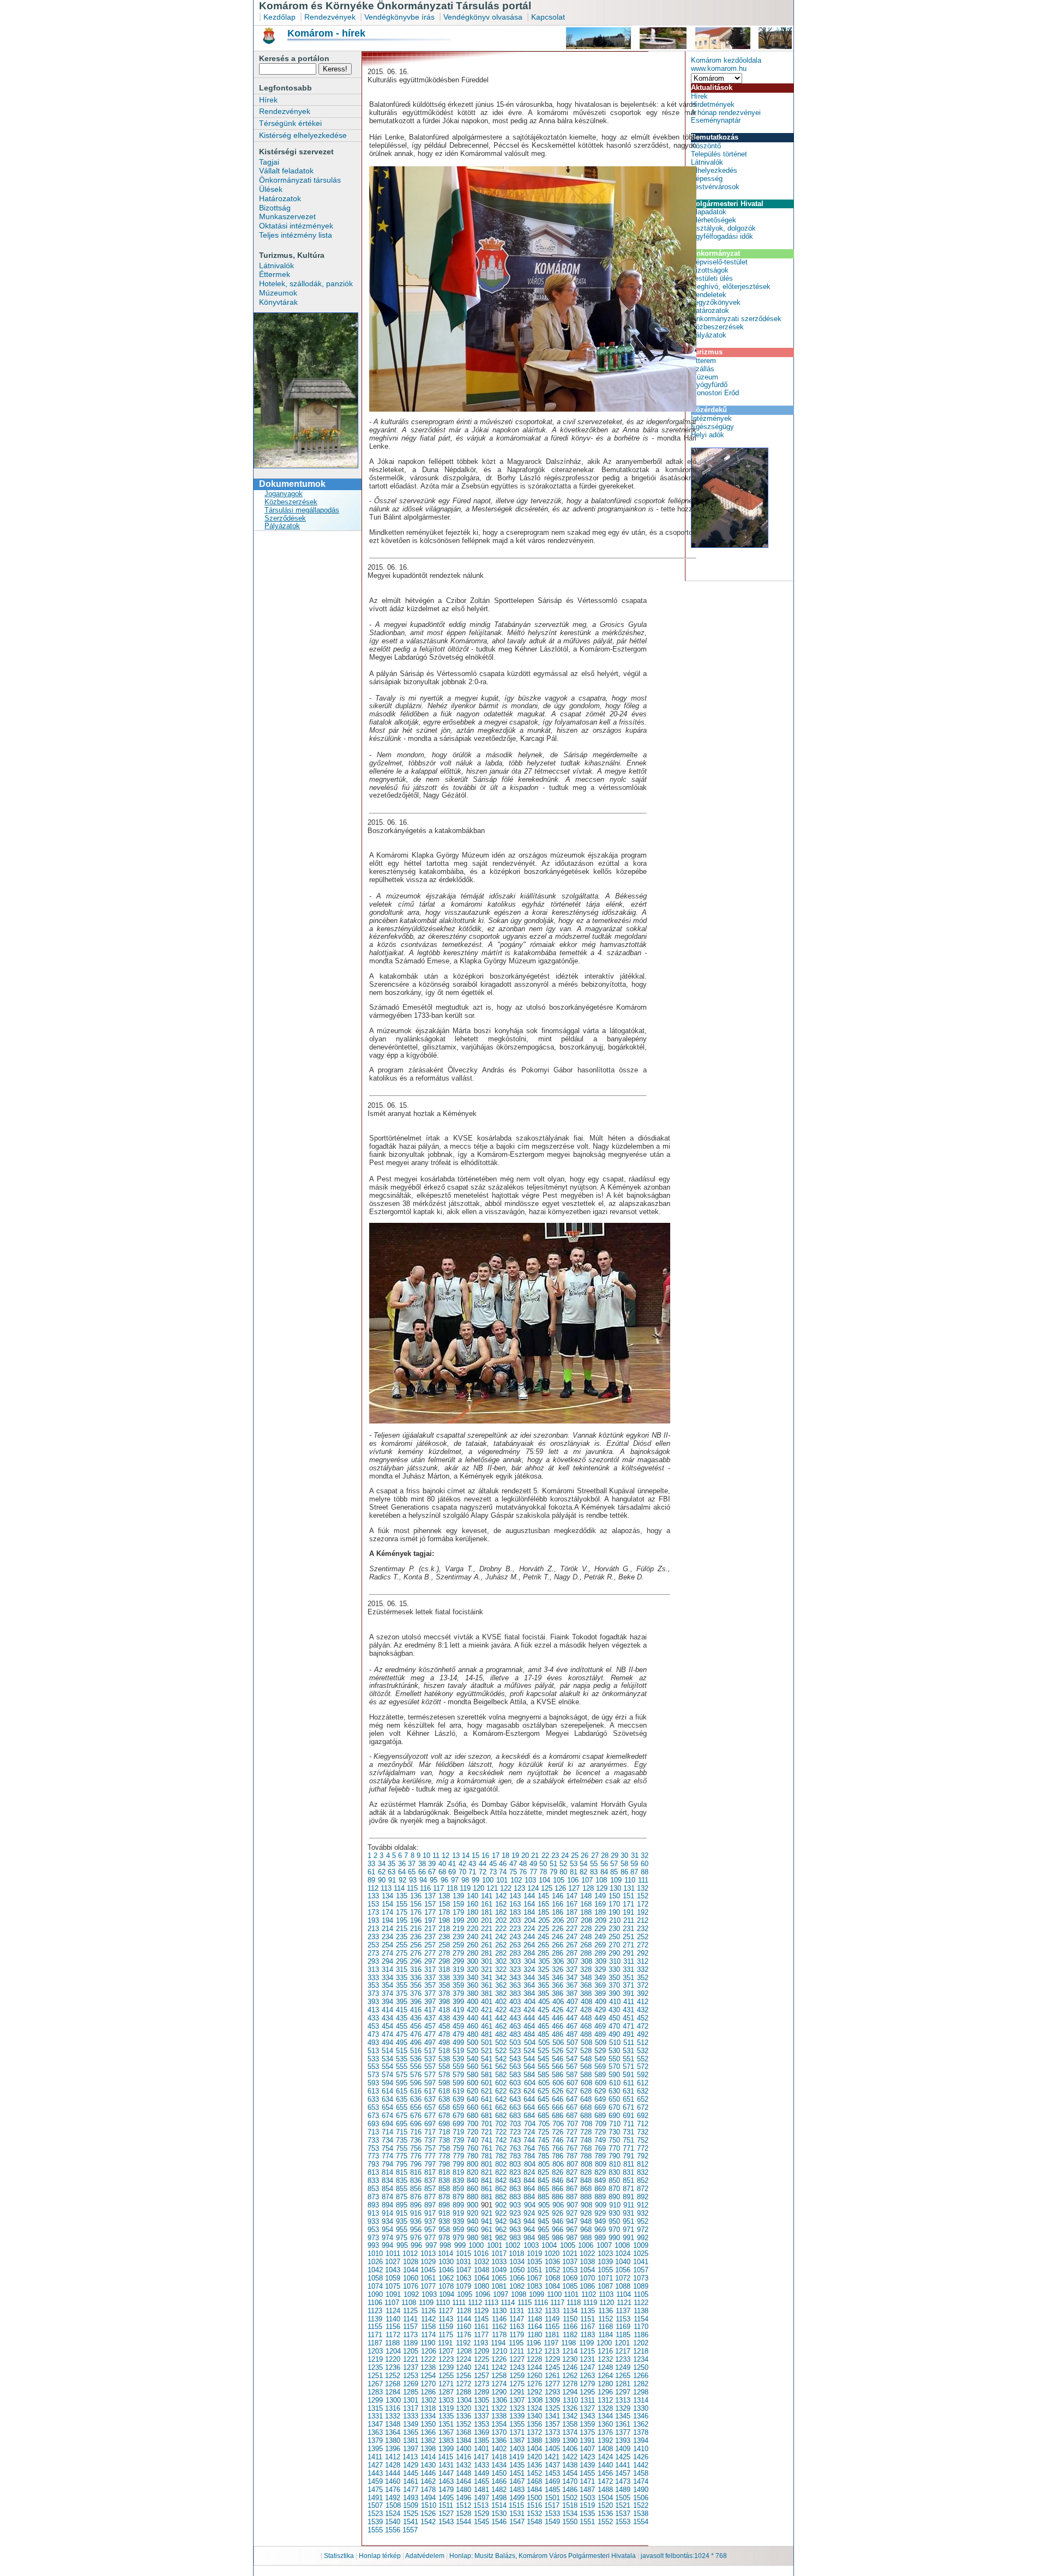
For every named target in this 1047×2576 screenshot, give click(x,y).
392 (643, 1993)
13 (456, 1856)
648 (586, 2099)
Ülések (271, 189)
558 (444, 2067)
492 (643, 2034)
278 (444, 1953)
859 (458, 2189)
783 (515, 2156)
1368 (464, 2432)
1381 (411, 2441)
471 (628, 2026)
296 (416, 1961)
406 (558, 2002)
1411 (375, 2457)
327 (572, 1969)
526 (558, 2051)
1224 (464, 2359)
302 (501, 1961)
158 (444, 1904)
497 (430, 2043)
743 (515, 2140)
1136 (606, 2311)
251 (628, 1937)
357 (430, 1985)
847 (572, 2180)
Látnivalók (276, 266)
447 (572, 2018)
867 (572, 2189)
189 (600, 1912)
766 (558, 2148)
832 (643, 2172)
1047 (464, 2270)
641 (487, 2099)
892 (643, 2197)
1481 (482, 2490)
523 (515, 2051)
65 (412, 1872)
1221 (411, 2359)
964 (529, 2230)
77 (533, 1872)
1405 (552, 2449)
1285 (411, 2392)
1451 (517, 2473)
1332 (393, 2416)
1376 (605, 2432)
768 (586, 2148)
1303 (446, 2400)
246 (558, 1937)
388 (586, 1993)
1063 (464, 2278)
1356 (534, 2424)
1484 (534, 2490)
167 (572, 1904)
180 (473, 1912)
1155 (375, 2327)
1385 (482, 2441)
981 (487, 2238)
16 (485, 1856)
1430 (428, 2465)
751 (628, 2140)
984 (529, 2238)
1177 (481, 2335)
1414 (428, 2457)
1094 (447, 2294)
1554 (641, 2522)
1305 (482, 2400)
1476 (393, 2490)
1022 (587, 2254)
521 (487, 2051)
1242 (499, 2367)
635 (402, 2099)
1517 (552, 2505)
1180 (535, 2335)
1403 (517, 2449)
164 (529, 1904)
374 (387, 1993)
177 (430, 1912)
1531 (517, 2514)
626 (558, 2091)
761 (487, 2148)
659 (458, 2107)
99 (476, 1880)
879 (458, 2197)
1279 (587, 2384)
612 (643, 2083)
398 (444, 2002)
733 (373, 2140)
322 (501, 1969)
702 (501, 2124)
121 (492, 1888)
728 (586, 2132)
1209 (482, 2351)
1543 (446, 2522)
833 (373, 2180)
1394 (641, 2441)
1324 (534, 2408)
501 (487, 2043)
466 (558, 2026)
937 (430, 2221)
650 (614, 2099)
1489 (623, 2490)
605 (544, 2083)
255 (402, 1945)
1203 (375, 2351)
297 (430, 1961)
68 (442, 1872)
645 (543, 2099)
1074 (375, 2286)
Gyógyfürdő (709, 385)
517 (430, 2051)
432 (643, 2010)
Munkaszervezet (287, 216)
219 (458, 1929)
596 (416, 2083)
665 (543, 2107)
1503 (587, 2498)
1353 (482, 2424)
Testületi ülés (712, 278)
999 (460, 2245)
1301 (411, 2400)
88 (645, 1872)
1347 (375, 2424)
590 (614, 2075)
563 (515, 2067)
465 (543, 2026)
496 (416, 2043)
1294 (570, 2392)
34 (382, 1864)
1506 (641, 2498)
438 (444, 2018)
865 (543, 2189)
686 (558, 2116)
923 (515, 2213)
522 (501, 2051)
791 (628, 2156)
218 (444, 1929)
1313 (623, 2400)
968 (586, 2230)
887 (572, 2197)
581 (487, 2075)
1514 (499, 2505)
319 (458, 1969)
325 (543, 1969)
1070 (587, 2278)
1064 (482, 2278)
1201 (622, 2343)
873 (373, 2197)
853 (373, 2189)
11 (436, 1856)
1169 (623, 2327)
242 (501, 1937)
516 (416, 2051)
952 (643, 2221)
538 (444, 2059)
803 (515, 2164)
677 (430, 2116)
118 (452, 1888)
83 (594, 1872)
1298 (641, 2392)
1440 (605, 2465)
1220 (393, 2359)
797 (430, 2164)
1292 (534, 2392)
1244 (534, 2367)
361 (487, 1985)
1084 (552, 2286)
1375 (587, 2432)
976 (416, 2238)
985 (543, 2238)
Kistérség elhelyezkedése (303, 135)
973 (373, 2238)
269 (600, 1945)
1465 (482, 2481)
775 (402, 2156)
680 (473, 2116)
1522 (641, 2505)
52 (563, 1864)
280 (473, 1953)
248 (586, 1937)
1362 (641, 2424)
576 (416, 2075)
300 (473, 1961)
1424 (605, 2457)
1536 (605, 2514)
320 (473, 1969)
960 (473, 2230)
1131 (517, 2311)
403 (515, 2002)
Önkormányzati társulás (300, 180)
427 (572, 2010)
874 (387, 2197)
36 (402, 1864)
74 (503, 1872)
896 (416, 2205)
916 (416, 2213)
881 (487, 2197)
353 (373, 1985)
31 (635, 1856)
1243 (517, 2367)
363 (515, 1985)
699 (458, 2124)
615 (402, 2091)
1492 (393, 2498)
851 (628, 2180)
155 (402, 1904)
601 (487, 2083)
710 (615, 2124)
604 (530, 2083)
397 (430, 2002)
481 (487, 2034)
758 (444, 2148)
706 (558, 2124)
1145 (481, 2319)
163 (515, 1904)
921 (487, 2213)
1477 (411, 2490)
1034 (517, 2262)
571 (628, 2067)
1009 (641, 2245)
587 (572, 2075)
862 (501, 2189)
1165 (552, 2327)
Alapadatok (709, 212)
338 (444, 1978)
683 (515, 2116)
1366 (428, 2432)
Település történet (719, 154)
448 (586, 2018)
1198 (568, 2343)
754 (387, 2148)
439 (458, 2018)
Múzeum (705, 377)
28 (605, 1856)
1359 (587, 2424)
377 (430, 1993)
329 (600, 1969)
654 (387, 2107)
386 (558, 1993)
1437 (552, 2465)
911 (629, 2205)
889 (600, 2197)
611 (629, 2083)
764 (529, 2148)
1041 (641, 2262)
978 (444, 2238)
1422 (570, 2457)
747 (572, 2140)
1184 (606, 2335)
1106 (375, 2303)
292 (643, 1953)
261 (487, 1945)
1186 (641, 2335)
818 (444, 2172)
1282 (641, 2384)
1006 (586, 2245)
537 (430, 2059)
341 (487, 1978)
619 (458, 2091)
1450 (499, 2473)
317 (430, 1969)
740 (473, 2140)
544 (529, 2059)
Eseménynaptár (716, 120)
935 (402, 2221)
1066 (517, 2278)
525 (543, 2051)
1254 (428, 2376)
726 (558, 2132)
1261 (552, 2376)
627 (572, 2091)
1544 (464, 2522)
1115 (525, 2303)
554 (387, 2067)
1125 (410, 2311)
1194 (498, 2343)
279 (458, 1953)
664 (529, 2107)
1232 (605, 2359)
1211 (517, 2351)
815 (402, 2172)
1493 (411, 2498)
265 (543, 1945)
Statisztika (340, 2556)
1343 (587, 2416)
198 (444, 1920)
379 (458, 1993)
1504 (605, 2498)
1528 (464, 2514)
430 (614, 2010)
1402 (499, 2449)
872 (643, 2189)
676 (416, 2116)
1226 (499, 2359)
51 (553, 1864)
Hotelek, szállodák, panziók (306, 283)
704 (530, 2124)
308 (586, 1961)
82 (583, 1872)
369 (600, 1985)
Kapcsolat (548, 17)
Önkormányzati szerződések (736, 319)
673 (373, 2116)
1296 (605, 2392)
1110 (443, 2303)
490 (614, 2034)
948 (586, 2221)
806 (558, 2164)
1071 (605, 2278)
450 (614, 2018)
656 (416, 2107)
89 (371, 1880)
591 (628, 2075)
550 (614, 2059)
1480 (464, 2490)
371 (628, 1985)
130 (615, 1888)
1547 (517, 2522)
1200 (604, 2343)
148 (586, 1896)
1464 (464, 2481)
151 (628, 1896)
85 (614, 1872)
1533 (552, 2514)
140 (473, 1896)
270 (614, 1945)
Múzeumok (278, 293)
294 (387, 1961)
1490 (641, 2490)
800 (473, 2164)
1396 (393, 2449)
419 (458, 2010)
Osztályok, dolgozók (723, 228)
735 (402, 2140)
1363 (375, 2432)
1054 (587, 2270)
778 (444, 2156)
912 (643, 2205)
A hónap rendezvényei (726, 113)
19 (515, 1856)
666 (558, 2107)
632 (643, 2091)
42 (462, 1864)
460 (473, 2026)
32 (645, 1856)
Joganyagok (284, 494)
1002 (513, 2245)
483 (515, 2034)
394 (387, 2002)
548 (586, 2059)
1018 (516, 2254)
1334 (428, 2416)
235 (402, 1937)
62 (382, 1872)
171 (628, 1904)
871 (628, 2189)
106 (573, 1880)
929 (600, 2213)
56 (604, 1864)
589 (600, 2075)
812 (643, 2164)
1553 (623, 2522)
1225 (482, 2359)
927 (572, 2213)
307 (572, 1961)
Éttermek (275, 274)
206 (558, 1920)
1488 (605, 2490)
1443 (375, 2473)
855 (402, 2189)
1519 (587, 2505)
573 (373, 2075)
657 (430, 2107)
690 (614, 2116)
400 (473, 2002)
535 (402, 2059)
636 (416, 2099)
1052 (552, 2270)
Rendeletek (709, 295)
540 (473, 2059)
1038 (587, 2262)
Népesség (707, 179)
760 (473, 2148)
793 (373, 2164)
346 (558, 1978)
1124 (393, 2311)
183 (515, 1912)
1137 (623, 2311)
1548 (534, 2522)
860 (473, 2189)
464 (529, 2026)
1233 (623, 2359)
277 (430, 1953)
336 (416, 1978)
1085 (570, 2286)
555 (402, 2067)
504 (530, 2043)
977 (430, 2238)
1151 (588, 2319)
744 (529, 2140)
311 (629, 1961)
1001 (495, 2245)
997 (431, 2245)
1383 (446, 2441)
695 (402, 2124)
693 (373, 2124)
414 (387, 2010)
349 (600, 1978)
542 (501, 2059)
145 (543, 1896)
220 (473, 1929)
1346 (641, 2416)
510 (615, 2043)
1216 (605, 2351)
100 (488, 1880)
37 (412, 1864)
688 (586, 2116)
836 (416, 2180)
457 (430, 2026)
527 (572, 2051)
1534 (570, 2514)
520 (473, 2051)
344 (529, 1978)
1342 (570, 2416)
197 (430, 1920)
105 (559, 1880)
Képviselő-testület (719, 262)
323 (515, 1969)
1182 (570, 2335)
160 (473, 1904)
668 (586, 2107)
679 (458, 2116)
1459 (375, 2481)
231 (628, 1929)
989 (600, 2238)
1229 (552, 2359)
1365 (411, 2432)
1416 (464, 2457)
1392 (605, 2441)
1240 (464, 2367)
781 (487, 2156)
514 (387, 2051)
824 (529, 2172)
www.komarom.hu (719, 68)
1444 (393, 2473)
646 (558, 2099)
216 (416, 1929)
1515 (516, 2505)
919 (458, 2213)
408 (586, 2002)
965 (543, 2230)
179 (458, 1912)
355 (402, 1985)
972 (643, 2230)
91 (392, 1880)
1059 (393, 2278)
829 (600, 2172)
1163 (517, 2327)
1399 (446, 2449)
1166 (570, 2327)
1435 (517, 2465)
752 (643, 2140)
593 (373, 2083)
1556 (393, 2530)
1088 (623, 2286)
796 (416, 2164)
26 (585, 1856)
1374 (570, 2432)
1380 (393, 2441)
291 (628, 1953)
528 (586, 2051)
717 (430, 2132)
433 (373, 2018)
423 (515, 2010)
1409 (623, 2449)
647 (572, 2099)
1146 (499, 2319)
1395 (375, 2449)
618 (444, 2091)
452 (643, 2018)
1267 (375, 2384)
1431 (446, 2465)
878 (444, 2197)
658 (444, 2107)
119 (465, 1888)
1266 (641, 2376)
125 (547, 1888)
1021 (570, 2254)
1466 (499, 2481)
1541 (411, 2522)
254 (387, 1945)
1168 (606, 2327)
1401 (482, 2449)
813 (373, 2172)
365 (543, 1985)
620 (473, 2091)
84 (604, 1872)
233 (373, 1937)
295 (402, 1961)
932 (643, 2213)
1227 (517, 2359)
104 (544, 1880)
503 (515, 2043)
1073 (641, 2278)
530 (614, 2051)
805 (544, 2164)
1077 (428, 2286)
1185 (623, 2335)
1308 (535, 2400)
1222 (428, 2359)
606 (558, 2083)
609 (601, 2083)
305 (544, 1961)
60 (645, 1864)
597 (430, 2083)
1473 (623, 2481)
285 (543, 1953)
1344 (605, 2416)
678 (444, 2116)
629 (600, 2091)
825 (543, 2172)
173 (373, 1912)
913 (373, 2213)
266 (558, 1945)
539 (458, 2059)
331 (628, 1969)
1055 (605, 2270)
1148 (535, 2319)
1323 (517, 2408)
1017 (499, 2254)
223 (515, 1929)
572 (643, 2067)
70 (462, 1872)
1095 (465, 2294)
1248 (605, 2367)
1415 (446, 2457)
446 (558, 2018)
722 (501, 2132)
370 (614, 1985)
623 (515, 2091)
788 (586, 2156)
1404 (534, 2449)
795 (402, 2164)
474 (387, 2034)
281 (487, 1953)
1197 (551, 2343)
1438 (570, 2465)
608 (586, 2083)
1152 (606, 2319)
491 (628, 2034)
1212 (534, 2351)
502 (501, 2043)
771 (628, 2148)
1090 (375, 2294)
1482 (499, 2490)
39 (432, 1864)
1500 (534, 2498)
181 (487, 1912)
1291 (517, 2392)
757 (430, 2148)
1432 (464, 2465)
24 (565, 1856)
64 (402, 1872)
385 (543, 1993)
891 (628, 2197)
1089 (641, 2286)
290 (614, 1953)
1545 (482, 2522)
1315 (375, 2408)
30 (624, 1856)
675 (402, 2116)
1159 (446, 2327)
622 (501, 2091)
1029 (428, 2262)
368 (586, 1985)
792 (643, 2156)
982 (501, 2238)
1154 (641, 2319)
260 (473, 1945)
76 (523, 1872)
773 (373, 2156)
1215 (587, 2351)
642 (501, 2099)
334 (387, 1978)
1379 (375, 2441)
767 (572, 2148)
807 (572, 2164)
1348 (393, 2424)
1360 (605, 2424)
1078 (446, 2286)
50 (543, 1864)
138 (444, 1896)
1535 (587, 2514)
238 (444, 1937)
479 (458, 2034)
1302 (429, 2400)
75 (513, 1872)
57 (614, 1864)
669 (600, 2107)
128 (588, 1888)
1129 (481, 2311)
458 (444, 2026)
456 (416, 2026)
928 (586, 2213)
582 (501, 2075)
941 (487, 2221)
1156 (393, 2327)
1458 (641, 2473)
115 (412, 1888)
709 (601, 2124)
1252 (393, 2376)
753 (373, 2148)
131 (629, 1888)
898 (444, 2205)
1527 (446, 2514)
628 (586, 2091)
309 (601, 1961)
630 (614, 2091)
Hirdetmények (713, 104)
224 (529, 1929)
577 (430, 2075)
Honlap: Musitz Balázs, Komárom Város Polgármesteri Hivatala (543, 2556)
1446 (428, 2473)
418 (444, 2010)
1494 (428, 2498)
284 (529, 1953)
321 (487, 1969)
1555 (375, 2530)
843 (515, 2180)
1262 (570, 2376)
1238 (428, 2367)
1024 (623, 2254)
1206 (429, 2351)
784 (529, 2156)
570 (614, 2067)
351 (628, 1978)
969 (600, 2230)
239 (458, 1937)
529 (600, 2051)
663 (515, 2107)
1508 (393, 2505)
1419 (516, 2457)
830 (614, 2172)
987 (572, 2238)
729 (600, 2132)
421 (487, 2010)
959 (458, 2230)
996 (416, 2245)
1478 (428, 2490)
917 (430, 2213)
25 (575, 1856)
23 (555, 1856)
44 (483, 1864)
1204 (393, 2351)
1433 (482, 2465)
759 (458, 2148)
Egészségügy (712, 427)
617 (430, 2091)
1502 (570, 2498)
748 (586, 2140)
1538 (641, 2514)
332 (643, 1969)
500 (473, 2043)
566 (558, 2067)
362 (501, 1985)
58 (624, 1864)
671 (628, 2107)
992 (643, 2238)
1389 (552, 2441)
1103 (606, 2294)
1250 (641, 2367)
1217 (623, 2351)
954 (387, 2230)
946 (558, 2221)
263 (515, 1945)
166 (558, 1904)
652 (643, 2099)
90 (382, 1880)
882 (501, 2197)
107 (587, 1880)
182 (501, 1912)
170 (614, 1904)
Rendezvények (330, 17)
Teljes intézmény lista (296, 235)
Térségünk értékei (290, 123)
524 (529, 2051)
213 (373, 1929)
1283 (375, 2392)
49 (533, 1864)
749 (600, 2140)
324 (529, 1969)
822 (501, 2172)
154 (387, 1904)
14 (466, 1856)
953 (373, 2230)
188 (586, 1912)
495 (402, 2043)
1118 (574, 2303)
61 (371, 1872)
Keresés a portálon (294, 58)
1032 (482, 2262)
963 (515, 2230)
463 (515, 2026)
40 (442, 1864)
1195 (516, 2343)
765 (543, 2148)
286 (558, 1953)
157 (430, 1904)
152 (643, 1896)
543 (515, 2059)
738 (444, 2140)
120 (479, 1888)
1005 (568, 2245)
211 (629, 1920)
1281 (623, 2384)
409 (601, 2002)
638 (444, 2099)
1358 (570, 2424)
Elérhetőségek (714, 220)
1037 (570, 2262)
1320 (464, 2408)
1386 (499, 2441)
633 (373, 2099)
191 (628, 1912)
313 (373, 1969)
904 (530, 2205)
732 (643, 2132)
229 (600, 1929)
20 (525, 1856)
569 (600, 2067)
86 (624, 1872)
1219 (375, 2359)
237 (430, 1937)
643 (515, 2099)
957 (430, 2230)
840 (473, 2180)
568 (586, 2067)
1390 (570, 2441)
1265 (623, 2376)
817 (430, 2172)
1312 (605, 2400)
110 (630, 1880)
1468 (534, 2481)
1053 (570, 2270)
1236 (393, 2367)
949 (600, 2221)
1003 (531, 2245)
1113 (491, 2303)
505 (544, 2043)
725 (543, 2132)
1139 (375, 2319)
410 (615, 2002)
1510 (429, 2505)
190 (614, 1912)
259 (458, 1945)
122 (506, 1888)
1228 (534, 2359)
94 (423, 1880)
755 (402, 2148)
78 (543, 1872)
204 (530, 1920)
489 (600, 2034)
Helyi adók (708, 435)
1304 (464, 2400)
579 (458, 2075)
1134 (570, 2311)
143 (515, 1896)
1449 (482, 2473)
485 (543, 2034)
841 (487, 2180)
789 (600, 2156)
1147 (517, 2319)
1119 (590, 2303)
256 (416, 1945)
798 (444, 2164)
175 (402, 1912)
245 (543, 1937)
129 (602, 1888)
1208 (464, 2351)
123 (519, 1888)
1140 (393, 2319)
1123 (375, 2311)
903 (515, 2205)
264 (529, 1945)
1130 (499, 2311)
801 (487, 2164)
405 (544, 2002)
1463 (446, 2481)
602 (501, 2083)
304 (530, 1961)
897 (430, 2205)
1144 (464, 2319)
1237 (411, 2367)
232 (643, 1929)
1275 (517, 2384)
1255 (446, 2376)
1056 (623, 2270)
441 (487, 2018)
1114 (508, 2303)
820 (473, 2172)
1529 (482, 2514)
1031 (464, 2262)
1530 (499, 2514)
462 (501, 2026)
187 (572, 1912)
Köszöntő (706, 146)
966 (558, 2230)
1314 (641, 2400)
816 (416, 2172)
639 (458, 2099)
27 (595, 1856)
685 (543, 2116)
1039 (605, 2262)
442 (501, 2018)
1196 (534, 2343)
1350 (428, 2424)
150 (614, 1896)
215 (402, 1929)
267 (572, 1945)
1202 (641, 2343)
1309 (552, 2400)
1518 (570, 2505)
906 (558, 2205)
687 (572, 2116)
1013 (428, 2254)
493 (373, 2043)
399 (458, 2002)
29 (615, 1856)
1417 (481, 2457)
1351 (446, 2424)
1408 (605, 2449)
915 (402, 2213)
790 (614, 2156)
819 (458, 2172)
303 (515, 1961)
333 (373, 1978)
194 (387, 1920)
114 (399, 1888)
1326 (570, 2408)
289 (600, 1953)
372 (643, 1985)
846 (558, 2180)
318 (444, 1969)
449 (600, 2018)
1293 (552, 2392)
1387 (517, 2441)
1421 (552, 2457)
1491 (375, 2498)
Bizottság (275, 208)
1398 (428, 2449)
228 (586, 1929)
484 (529, 2034)
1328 (605, 2408)
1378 (641, 2432)
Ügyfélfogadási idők (722, 236)
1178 (499, 2335)
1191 (445, 2343)
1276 (534, 2384)
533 (373, 2059)
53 (574, 1864)
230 (614, 1929)
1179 (517, 2335)
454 (387, 2026)
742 (501, 2140)
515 (402, 2051)
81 (574, 1872)
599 (458, 2083)
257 (430, 1945)
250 (614, 1937)
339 (458, 1978)
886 (558, 2197)
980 (473, 2238)
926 (558, 2213)
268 (586, 1945)
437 (430, 2018)
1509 (411, 2505)
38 (422, 1864)
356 (416, 1985)
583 (515, 2075)
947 (572, 2221)
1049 (499, 2270)
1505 (623, 2498)
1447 (446, 2473)
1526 (428, 2514)
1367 (446, 2432)
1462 (428, 2481)
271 (628, 1945)
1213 (552, 2351)
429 (600, 2010)
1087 (605, 2286)
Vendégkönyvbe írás (401, 17)
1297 (623, 2392)
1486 (570, 2490)
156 (416, 1904)
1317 (411, 2408)
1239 (446, 2367)
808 (586, 2164)
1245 (552, 2367)
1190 (428, 2343)
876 (416, 2197)
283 (515, 1953)
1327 (587, 2408)
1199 (586, 2343)
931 (628, 2213)
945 (543, 2221)
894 (387, 2205)
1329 (623, 2408)
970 (614, 2230)
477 (430, 2034)
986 (558, 2238)
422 (501, 2010)
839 (458, 2180)
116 (425, 1888)
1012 (410, 2254)
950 (614, 2221)
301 (487, 1961)
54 (583, 1864)
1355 (517, 2424)
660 (473, 2107)
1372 (534, 2432)
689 (600, 2116)
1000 (476, 2245)
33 (371, 1864)
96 (444, 1880)
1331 (375, 2416)
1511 (446, 2505)
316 (416, 1969)
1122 (641, 2303)
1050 (517, 2270)
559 (458, 2067)
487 (572, 2034)
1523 (375, 2514)
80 (563, 1872)
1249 (623, 2367)
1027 (393, 2262)
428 (586, 2010)
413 (373, 2010)
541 (487, 2059)
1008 (622, 2245)
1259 (517, 2376)
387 (572, 1993)
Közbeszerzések (291, 502)
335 (402, 1978)
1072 (623, 2278)
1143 (446, 2319)
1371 (517, 2432)
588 (586, 2075)
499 (458, 2043)
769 (600, 2148)
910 (615, 2205)
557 (430, 2067)
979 (458, 2238)
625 (543, 2091)
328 (586, 1969)
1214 (570, 2351)
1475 (375, 2490)
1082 (517, 2286)
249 (600, 1937)
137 (430, 1896)
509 (601, 2043)
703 (515, 2124)
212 (643, 1920)
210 (615, 1920)
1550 (570, 2522)
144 (529, 1896)
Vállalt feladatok (286, 171)
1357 (552, 2424)
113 (386, 1888)
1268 (393, 2384)
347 (572, 1978)
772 (643, 2148)
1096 (483, 2294)
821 (487, 2172)
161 (487, 1904)
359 (458, 1985)
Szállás (703, 369)
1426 (641, 2457)
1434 (499, 2465)
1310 (570, 2400)
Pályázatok (282, 526)
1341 (552, 2416)
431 (628, 2010)
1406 (570, 2449)
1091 (393, 2294)
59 (634, 1864)
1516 (534, 2505)
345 (543, 1978)
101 (502, 1880)
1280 (605, 2384)
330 (614, 1969)
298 (444, 1961)
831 (628, 2172)
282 (501, 1953)
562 (501, 2067)
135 (402, 1896)
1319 (446, 2408)
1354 (499, 2424)
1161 (481, 2327)
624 (529, 2091)
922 (501, 2213)
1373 (552, 2432)
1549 (552, 2522)
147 (572, 1896)
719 (458, 2132)
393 (373, 2002)
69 (452, 1872)
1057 (641, 2270)
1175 (446, 2335)
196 (416, 1920)
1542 (428, 2522)
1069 (570, 2278)
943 (515, 2221)
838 (444, 2180)
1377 (623, 2432)
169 (600, 1904)
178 (444, 1912)
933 (373, 2221)
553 (373, 2067)
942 (501, 2221)
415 (402, 2010)
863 (515, 2189)
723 (515, 2132)
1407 (587, 2449)
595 (402, 2083)
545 (543, 2059)
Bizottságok (710, 270)
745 (543, 2140)
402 (501, 2002)
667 (572, 2107)
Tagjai (269, 162)
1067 (534, 2278)
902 (501, 2205)
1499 (517, 2498)
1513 (481, 2505)
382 (501, 1993)
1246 (570, 2367)
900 (473, 2205)
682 (501, 2116)
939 (458, 2221)
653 (373, 2107)
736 (416, 2140)
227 (572, 1929)
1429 (411, 2465)
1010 (375, 2254)
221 (487, 1929)
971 (628, 2230)
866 (558, 2189)
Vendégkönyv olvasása (484, 17)
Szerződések (285, 518)
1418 (499, 2457)
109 (616, 1880)
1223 (446, 2359)
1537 (623, 2514)
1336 (464, 2416)
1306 (500, 2400)
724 (529, 2132)
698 (444, 2124)
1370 (499, 2432)
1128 (464, 2311)
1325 (552, 2408)
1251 (375, 2376)
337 (430, 1978)
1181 (552, 2335)
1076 (411, 2286)
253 (373, 1945)
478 (444, 2034)
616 (416, 2091)
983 (515, 2238)
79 (553, 1872)
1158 (428, 2327)
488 (586, 2034)
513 (373, 2051)
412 (643, 2002)
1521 (623, 2505)
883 (515, 2197)
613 (373, 2091)
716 (416, 2132)
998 (445, 2245)
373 (373, 1993)
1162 (499, 2327)
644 (529, 2099)
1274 (499, 2384)
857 (430, 2189)
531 (628, 2051)
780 (473, 2156)
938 (444, 2221)
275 (402, 1953)
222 (501, 1929)
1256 (464, 2376)
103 (530, 1880)
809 (601, 2164)
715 (402, 2132)
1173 (410, 2335)
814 (387, 2172)
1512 (464, 2505)
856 (416, 2189)
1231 (587, 2359)
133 (373, 1896)
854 (387, 2189)
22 (545, 1856)
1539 (375, 2522)
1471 (587, 2481)
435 (402, 2018)
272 (643, 1945)
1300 (393, 2400)
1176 (464, 2335)
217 (430, 1929)
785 (543, 2156)
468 (586, 2026)
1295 (587, 2392)
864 (529, 2189)
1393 (623, 2441)
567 (572, 2067)
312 (643, 1961)
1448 (464, 2473)
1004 (549, 2245)
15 (476, 1856)
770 (614, 2148)
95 (434, 1880)
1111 (459, 2303)
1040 (623, 2262)
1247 (587, 2367)
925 (543, 2213)
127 (574, 1888)
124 (533, 1888)
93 (413, 1880)
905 (544, 2205)
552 (643, 2059)
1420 (534, 2457)
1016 (481, 2254)
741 (487, 2140)
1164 (535, 2327)
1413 (410, 2457)
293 (373, 1961)
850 (614, 2180)
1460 (393, 2481)
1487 (587, 2490)
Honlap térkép (381, 2556)
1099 (537, 2294)
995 (402, 2245)
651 (628, 2099)
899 (458, 2205)
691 (628, 2116)
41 (452, 1864)
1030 (446, 2262)
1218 (641, 2351)
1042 (375, 2270)
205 (544, 1920)
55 (594, 1864)
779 (458, 2156)
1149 (552, 2319)
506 (558, 2043)
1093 (429, 2294)
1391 (587, 2441)
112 (373, 1888)
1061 (428, 2278)
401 (487, 2002)
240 (473, 1937)
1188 (392, 2343)
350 (614, 1978)
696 (416, 2124)
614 (387, 2091)
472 (643, 2026)
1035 (534, 2262)
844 (529, 2180)
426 (558, 2010)
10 (426, 1856)
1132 (535, 2311)
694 (387, 2124)
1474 (641, 2481)
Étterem (703, 361)
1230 (570, 2359)
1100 (554, 2294)
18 (506, 1856)
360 (473, 1985)
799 (458, 2164)
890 (614, 2197)
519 (458, 2051)
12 (446, 1856)
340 (473, 1978)
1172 (393, 2335)
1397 (411, 2449)
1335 (446, 2416)
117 (438, 1888)
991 (628, 2238)
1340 (534, 2416)
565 (543, 2067)
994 (387, 2245)
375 (402, 1993)
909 (601, 2205)
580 (473, 2075)
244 (529, 1937)
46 (503, 1864)
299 (458, 1961)
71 (472, 1872)
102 (516, 1880)
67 (432, 1872)
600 (473, 2083)
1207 (446, 2351)
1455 (587, 2473)
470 (614, 2026)
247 (572, 1937)
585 (543, 2075)
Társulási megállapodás (302, 510)
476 (416, 2034)
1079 (464, 2286)
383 (515, 1993)
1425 (623, 2457)
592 (643, 2075)
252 (643, 1937)
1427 (375, 2465)
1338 (499, 2416)
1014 (446, 2254)
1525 (411, 2514)
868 (586, 2189)
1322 (499, 2408)
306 (558, 1961)
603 (515, 2083)
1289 (482, 2392)
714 (387, 2132)
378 (444, 1993)
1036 (552, 2262)
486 (558, 2034)
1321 (482, 2408)
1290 (499, 2392)
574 (387, 2075)
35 (392, 1864)
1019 (534, 2254)
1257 (482, 2376)
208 (586, 1920)
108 (601, 1880)
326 (558, 1969)
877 (430, 2197)
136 (416, 1896)
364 (529, 1985)
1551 (587, 2522)
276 (416, 1953)
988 (586, 2238)
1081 (499, 2286)
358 (444, 1985)
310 (615, 1961)
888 (586, 2197)
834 (387, 2180)
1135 (588, 2311)
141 (487, 1896)
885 (543, 2197)
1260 (534, 2376)
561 (487, 2067)
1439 (587, 2465)
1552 (605, 2522)
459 (458, 2026)
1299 (375, 2400)
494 (387, 2043)
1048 (482, 2270)
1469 (552, 2481)
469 (600, 2026)
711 (629, 2124)
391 (628, 1993)
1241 (482, 2367)
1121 (624, 2303)
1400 (464, 2449)
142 (501, 1896)
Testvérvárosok (715, 187)
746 (558, 2140)
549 (600, 2059)
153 (373, 1904)
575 (402, 2075)
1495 (446, 2498)
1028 (411, 2262)
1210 (500, 2351)
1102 (589, 2294)
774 (387, 2156)
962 (501, 2230)
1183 (588, 2335)
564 (529, 2067)
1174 (428, 2335)
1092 (411, 2294)
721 (487, 2132)
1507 (375, 2505)
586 (558, 2075)
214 (387, 1929)
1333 (411, 2416)
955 (402, 2230)
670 (614, 2107)
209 (601, 1920)
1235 (375, 2367)
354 (387, 1985)
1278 (570, 2384)
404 (530, 2002)
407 (572, 2002)
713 (373, 2132)
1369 (482, 2432)
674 (387, 2116)
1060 (411, 2278)
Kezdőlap (279, 17)
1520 (605, 2505)
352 (643, 1978)
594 (387, 2083)
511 (629, 2043)
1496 (464, 2498)
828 (586, 2172)
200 (473, 1920)
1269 (411, 2384)
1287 (446, 2392)
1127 (446, 2311)
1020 (552, 2254)
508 (586, 2043)
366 (558, 1985)
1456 (605, 2473)
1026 (375, 2262)
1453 (552, 2473)
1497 (482, 2498)
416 (416, 2010)
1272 (464, 2384)
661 (487, 2107)
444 (529, 2018)
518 (444, 2051)
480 (473, 2034)
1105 (641, 2294)
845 (543, 2180)
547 (572, 2059)
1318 (428, 2408)
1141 (410, 2319)
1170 (641, 2327)
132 (643, 1888)
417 (430, 2010)
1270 (428, 2384)
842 (501, 2180)
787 (572, 2156)
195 (402, 1920)
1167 (588, 2327)
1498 (499, 2498)
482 (501, 2034)
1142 (428, 2319)
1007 (604, 2245)
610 (615, 2083)
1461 (411, 2481)
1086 (587, 2286)
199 (458, 1920)
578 (444, 2075)
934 (387, 2221)
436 (416, 2018)
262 (501, 1945)
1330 (641, 2408)
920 (473, 2213)
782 (501, 2156)
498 (444, 2043)
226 (558, 1929)
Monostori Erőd (715, 393)
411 (629, 2002)
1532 (534, 2514)
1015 (464, 2254)
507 (572, 2043)
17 (496, 1856)
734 (387, 2140)
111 (643, 1880)
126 (560, 1888)
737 (430, 2140)
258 (444, 1945)
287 (572, 1953)
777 (430, 2156)
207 (572, 1920)
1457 (623, 2473)
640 (473, 2099)
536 (416, 2059)
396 (416, 2002)
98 (465, 1880)
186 (558, 1912)
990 (614, 2238)
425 (543, 2010)
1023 (605, 2254)
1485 (552, 2490)
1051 (534, 2270)
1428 (393, 2465)
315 (402, 1969)
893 (373, 2205)
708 (586, 2124)
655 (402, 2107)
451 (628, 2018)
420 (473, 2010)
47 (513, 1864)
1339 (517, 2416)
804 (530, 2164)
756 (416, 2148)
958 (444, 2230)
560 (473, 2067)
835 (402, 2180)
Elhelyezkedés (714, 170)
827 (572, 2172)
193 (373, 1920)
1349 (411, 2424)
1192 (463, 2343)
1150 (570, 2319)
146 (558, 1896)
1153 (623, 2319)
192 (643, 1912)
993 (373, 2245)
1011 (393, 2254)
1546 (499, 2522)
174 (387, 1912)
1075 (393, 2286)
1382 (428, 2441)
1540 (393, 2522)
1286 (428, 2392)
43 (472, 1864)
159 (458, 1904)
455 (402, 2026)
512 (643, 2043)
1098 (519, 2294)
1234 (641, 2359)
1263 (587, 2376)
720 (473, 2132)
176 (416, 1912)
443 (515, 2018)
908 (586, 2205)
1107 (392, 2303)
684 (529, 2116)
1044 (411, 2270)
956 (416, 2230)
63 (392, 1872)
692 (643, 2116)
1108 (409, 2303)
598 (444, 2083)
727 (572, 2132)
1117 (557, 2303)
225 (543, 1929)
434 (387, 2018)
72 (483, 1872)
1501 (552, 2498)
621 (487, 2091)
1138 (641, 2311)
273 (373, 1953)
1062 (446, 2278)
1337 (482, 2416)
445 (543, 2018)
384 (529, 1993)
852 (643, 2180)
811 (629, 2164)
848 (586, 2180)
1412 (393, 2457)
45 (493, 1864)
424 (529, 2010)
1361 (623, 2424)
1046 (446, 2270)
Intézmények (711, 418)
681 (487, 2116)
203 (515, 1920)
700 (473, 2124)
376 (416, 1993)
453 (373, 2026)
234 (387, 1937)
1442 (641, 2465)
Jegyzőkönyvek (716, 302)
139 (458, 1896)
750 (614, 2140)
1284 (393, 2392)
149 (600, 1896)
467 (572, 2026)
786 (558, 2156)
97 (455, 1880)
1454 (570, 2473)
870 (614, 2189)
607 (572, 2083)
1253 (411, 2376)
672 (643, 2107)
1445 (411, 2473)
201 (487, 1920)
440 (473, 2018)
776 (416, 2156)
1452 (534, 2473)
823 (515, 2172)
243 (515, 1937)
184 (529, 1912)
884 (529, 2197)
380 (473, 1993)
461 (487, 2026)
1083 (534, 2286)
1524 (393, 2514)
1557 (410, 2530)
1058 (375, 2278)
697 (430, 2124)
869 (600, 2189)
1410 (641, 2449)
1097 (501, 2294)
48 (523, 1864)
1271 (446, 2384)
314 (387, 1969)
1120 (607, 2303)
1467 (517, 2481)
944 (529, 2221)
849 (600, 2180)
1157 (410, 2327)
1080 (482, 2286)
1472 (605, 2481)
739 (458, 2140)
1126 (428, 2311)
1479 (446, 2490)
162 (501, 1904)
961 (487, 2230)
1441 (623, 2465)
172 (643, 1904)
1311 (588, 2400)
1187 (375, 2343)
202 (501, 1920)
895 (402, 2205)
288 (586, 1953)
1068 (552, 2278)
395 (402, 2002)
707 (572, 2124)
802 (501, 2164)
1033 (499, 2262)
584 (529, 2075)
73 (493, 1872)
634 (387, 2099)
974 (387, 2238)
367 (572, 1985)
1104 (624, 2294)
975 (402, 2238)
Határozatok (280, 198)
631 (628, 2091)
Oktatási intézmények (296, 226)
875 (402, 2197)
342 (501, 1978)
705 (544, 2124)
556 (416, 2067)
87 (634, 1872)
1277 (552, 2384)
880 (473, 2197)
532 (643, 2051)
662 (501, 2107)
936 (416, 2221)
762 (501, 2148)
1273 (482, 2384)
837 (430, 2180)
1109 (426, 2303)
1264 (605, 2376)
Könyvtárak (278, 302)
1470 (570, 2481)
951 (628, 2221)
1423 (587, 2457)
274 (387, 1953)
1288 (464, 2392)
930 (614, 2213)
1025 (641, 2254)
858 (444, 2189)
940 (473, 2221)
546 (558, 2059)
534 (387, 2059)
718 (444, 2132)
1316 (393, 2408)
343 (515, 1978)
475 (402, 2034)
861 (487, 2189)
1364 (393, 2432)
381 (487, 1993)
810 (615, 2164)
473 (373, 2034)
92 (402, 1880)
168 (586, 1904)
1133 (552, 2311)
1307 (517, 2400)
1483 (517, 2490)
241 (487, 1937)
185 (543, 1912)
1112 (475, 2303)
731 (628, 2132)
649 (600, 2099)
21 (535, 1856)
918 (444, 2213)
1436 (534, 2465)
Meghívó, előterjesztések (731, 286)
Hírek (268, 100)
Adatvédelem (425, 2556)
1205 (411, 2351)
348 (586, 1978)
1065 (499, 2278)
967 (572, 2230)
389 (600, 1993)
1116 (541, 2303)
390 (614, 1993)
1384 (464, 2441)
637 (430, 2099)
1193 (481, 2343)
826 (558, 2172)
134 (387, 1896)
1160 (464, 2327)
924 (529, 2213)
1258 (499, 2376)
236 (416, 1937)
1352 (464, 2424)
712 (643, 2124)
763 (515, 2148)
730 (614, 2132)
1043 (393, 2270)
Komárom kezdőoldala (726, 60)
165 (543, 1904)
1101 (571, 2294)
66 (422, 1872)
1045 (428, 2270)
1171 (375, 2335)
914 (387, 2213)
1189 (410, 2343)
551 (628, 2059)
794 (387, 2164)
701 (487, 2124)
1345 (623, 2416)
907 (572, 2205)
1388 (534, 2441)
